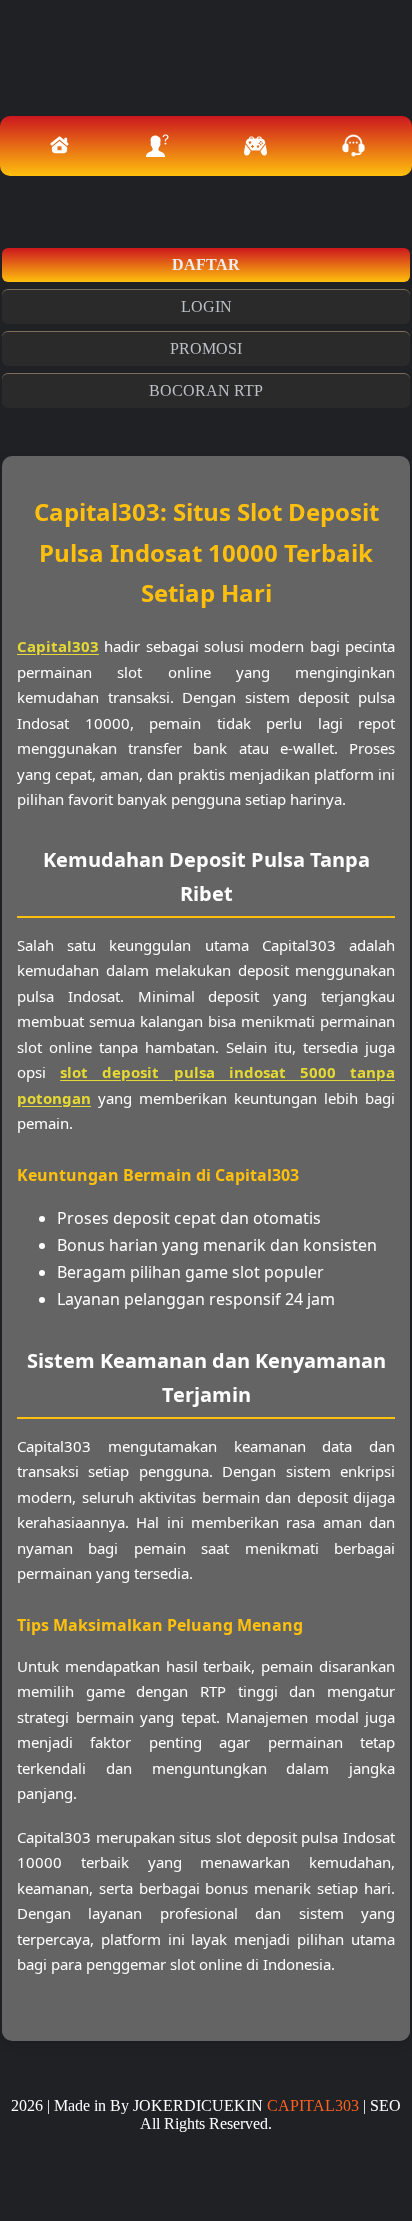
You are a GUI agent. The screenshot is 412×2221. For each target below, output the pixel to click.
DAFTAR (206, 264)
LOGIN (206, 306)
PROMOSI (206, 348)
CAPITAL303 (313, 2105)
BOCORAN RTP (206, 390)
